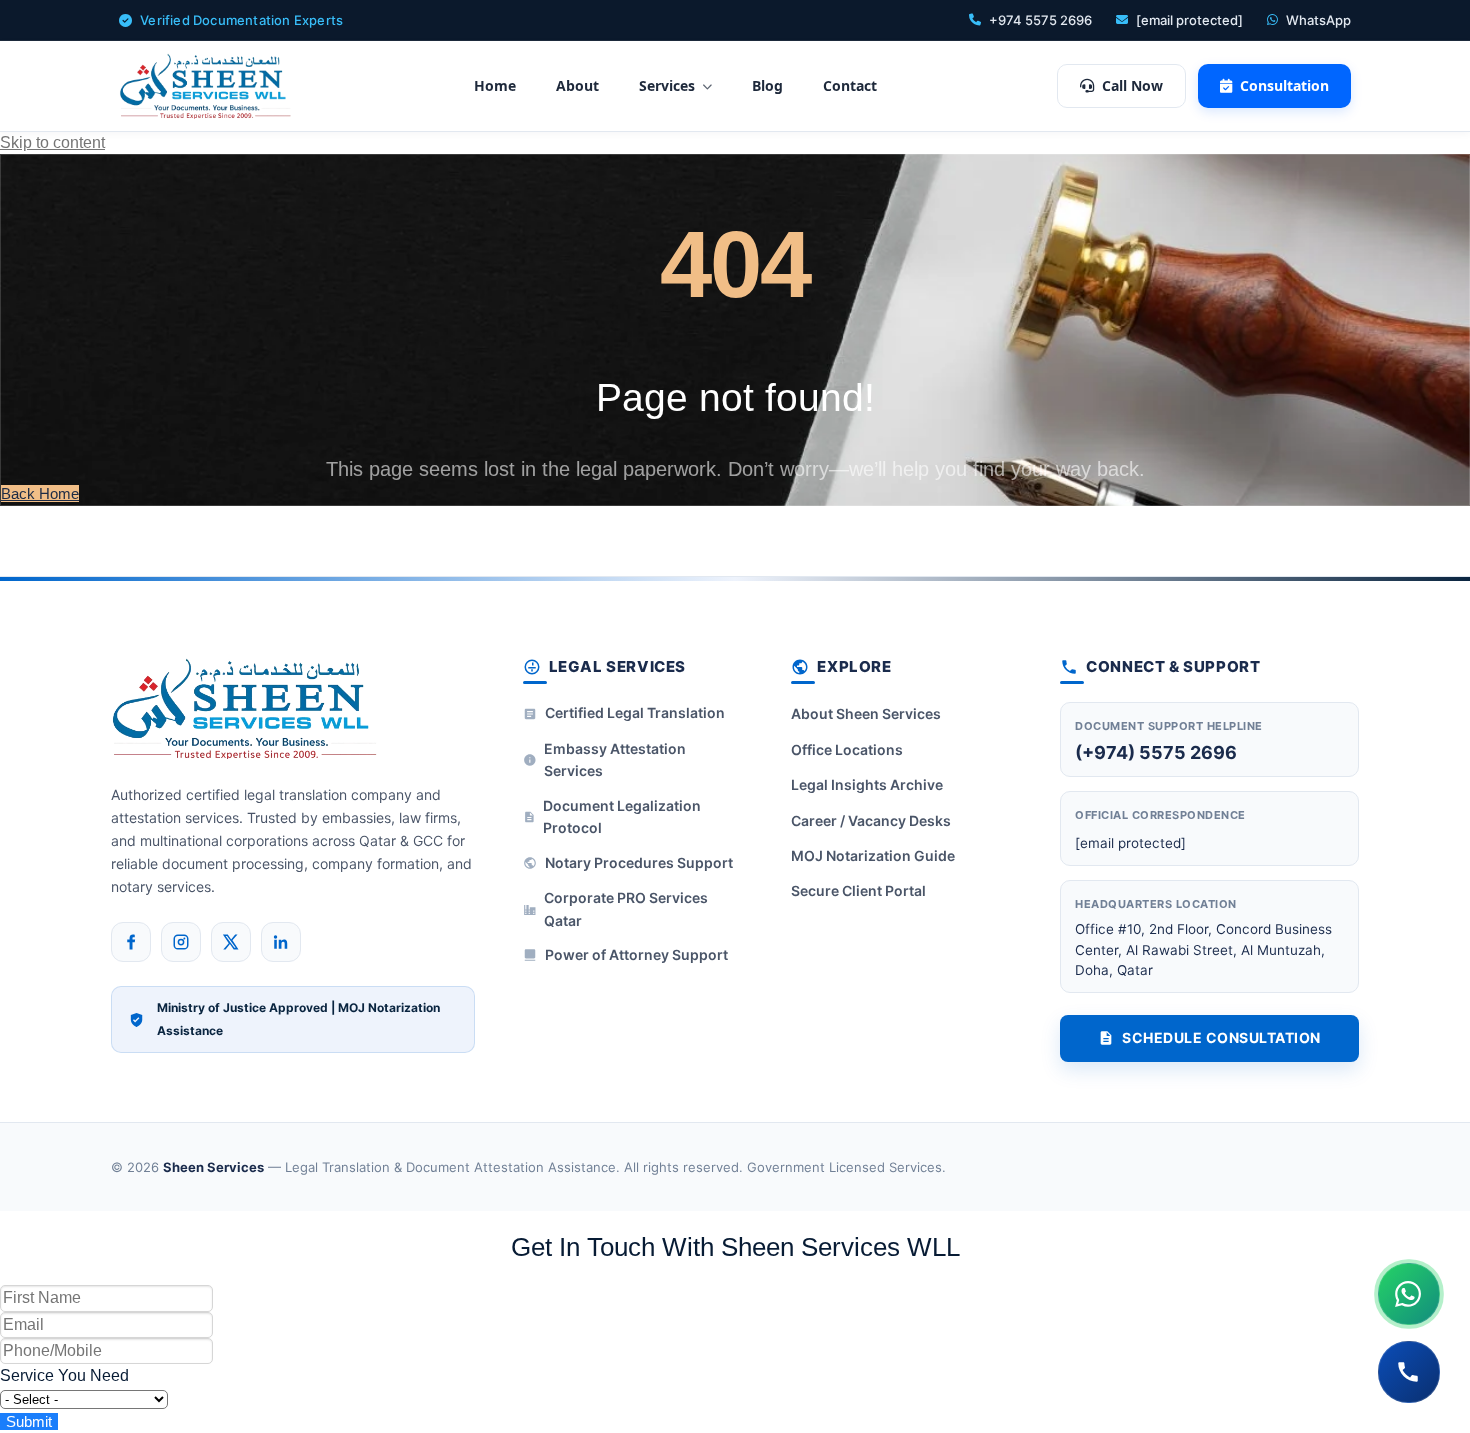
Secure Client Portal (858, 890)
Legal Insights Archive (867, 784)
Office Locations (847, 749)
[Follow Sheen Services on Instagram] (181, 942)
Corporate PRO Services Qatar (626, 908)
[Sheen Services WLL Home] (206, 86)
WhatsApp (1318, 20)
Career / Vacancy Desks (871, 820)
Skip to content (52, 142)
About (577, 85)
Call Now (1132, 85)
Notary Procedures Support (639, 862)
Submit (29, 1421)
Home (495, 85)
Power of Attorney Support (636, 954)
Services (667, 85)
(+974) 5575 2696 (1156, 752)
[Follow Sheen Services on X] (231, 942)
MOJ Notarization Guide (873, 855)
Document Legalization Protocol (622, 816)
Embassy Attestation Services (615, 759)
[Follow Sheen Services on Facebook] (131, 942)
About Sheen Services (866, 713)
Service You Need (64, 1375)
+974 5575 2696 (1040, 20)
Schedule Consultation (1221, 1037)
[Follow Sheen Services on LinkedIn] (281, 942)
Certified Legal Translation (635, 712)
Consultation (1284, 85)
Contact (850, 85)
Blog (767, 85)
